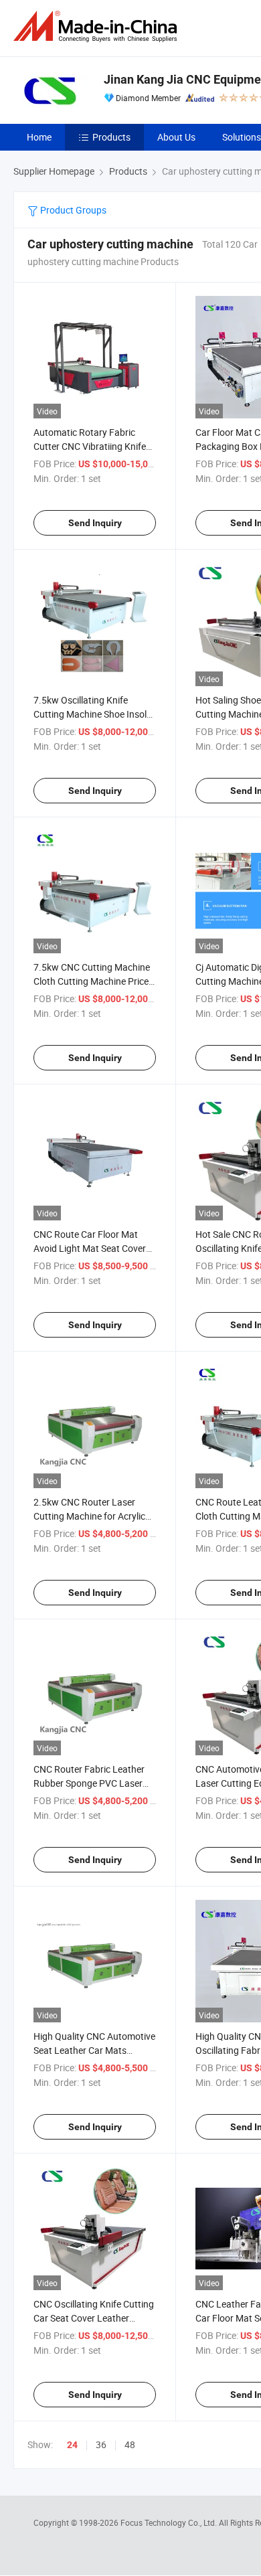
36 (101, 2444)
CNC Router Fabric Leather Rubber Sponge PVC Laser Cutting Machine (89, 1783)
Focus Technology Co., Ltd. (170, 2522)
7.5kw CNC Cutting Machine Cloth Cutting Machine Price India (92, 981)
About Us (176, 137)
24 (72, 2445)
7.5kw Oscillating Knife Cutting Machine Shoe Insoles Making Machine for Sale (95, 714)
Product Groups (72, 210)
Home (39, 137)
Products (111, 137)
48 (130, 2444)
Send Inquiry (95, 523)
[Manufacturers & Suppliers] (98, 26)
